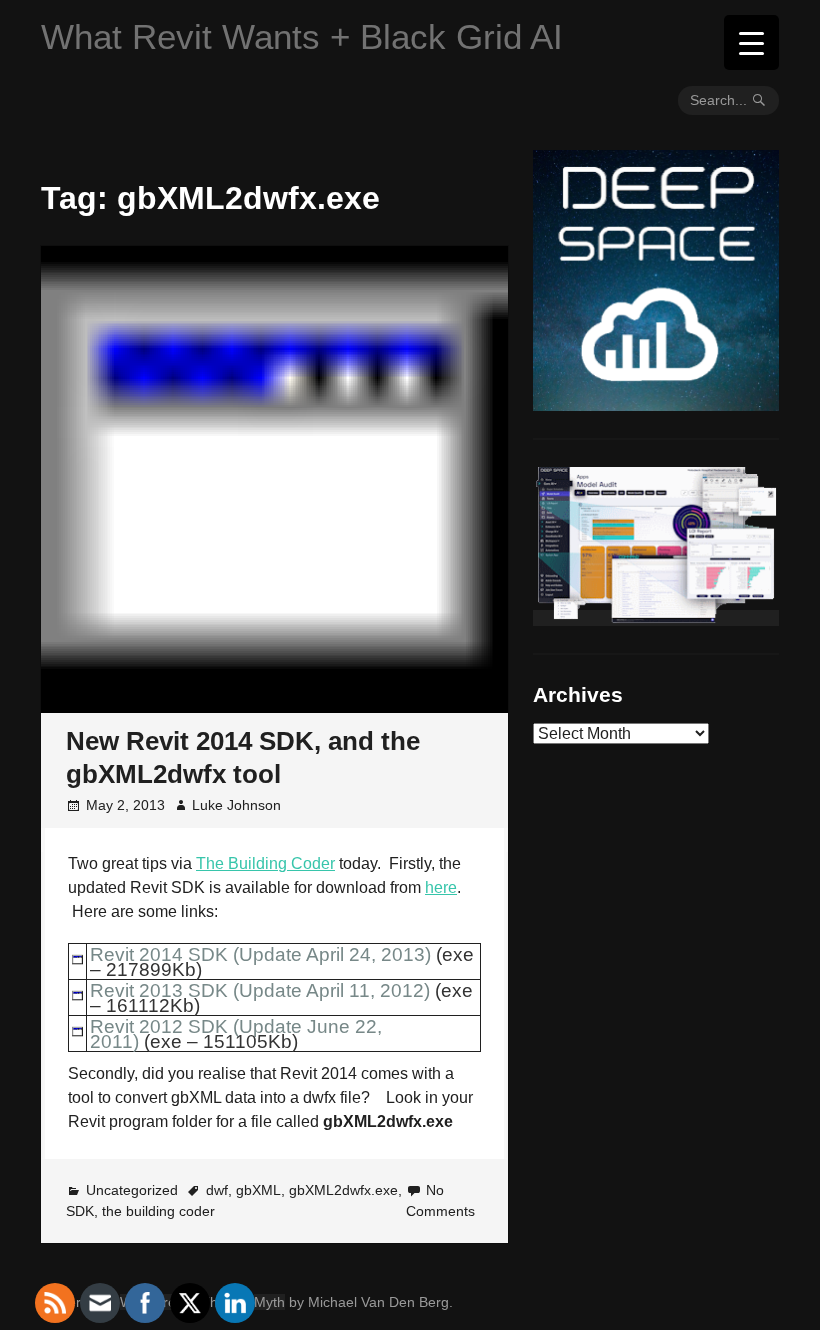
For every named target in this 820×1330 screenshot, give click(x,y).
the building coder (158, 1211)
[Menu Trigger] (751, 42)
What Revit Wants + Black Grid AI (302, 36)
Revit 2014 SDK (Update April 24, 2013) (260, 954)
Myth (269, 1302)
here (441, 887)
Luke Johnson (236, 805)
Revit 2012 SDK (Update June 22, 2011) (236, 1034)
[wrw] (656, 618)
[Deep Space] (656, 403)
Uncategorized (132, 1190)
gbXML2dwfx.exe (343, 1190)
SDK (80, 1211)
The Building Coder (265, 863)
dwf (217, 1190)
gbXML (258, 1190)
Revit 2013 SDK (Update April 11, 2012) (260, 990)
